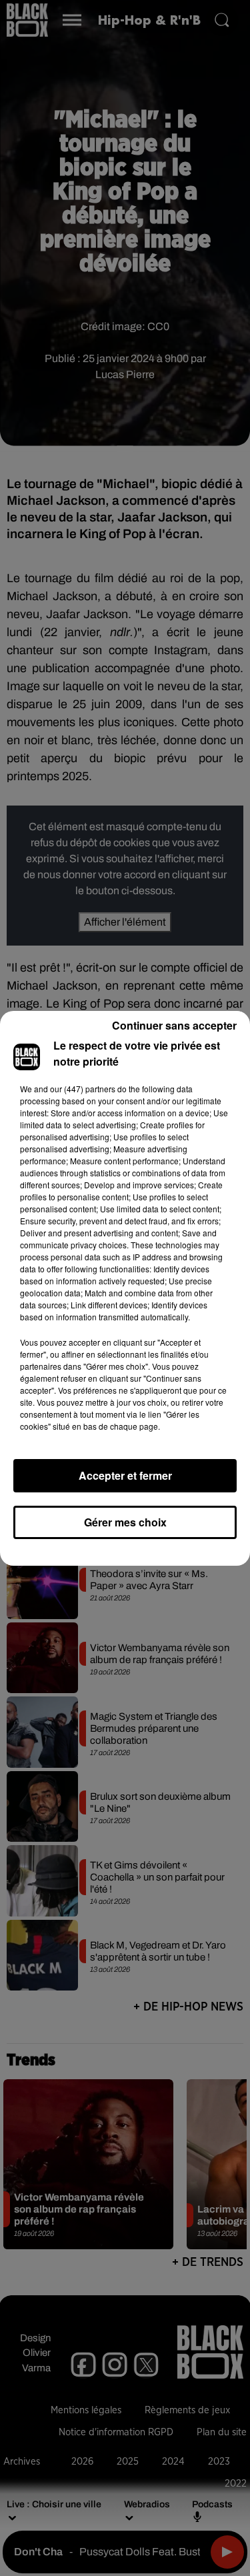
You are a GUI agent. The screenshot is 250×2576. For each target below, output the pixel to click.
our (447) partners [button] (83, 1089)
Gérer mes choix (125, 1522)
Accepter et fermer (125, 1475)
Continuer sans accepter (174, 1025)
